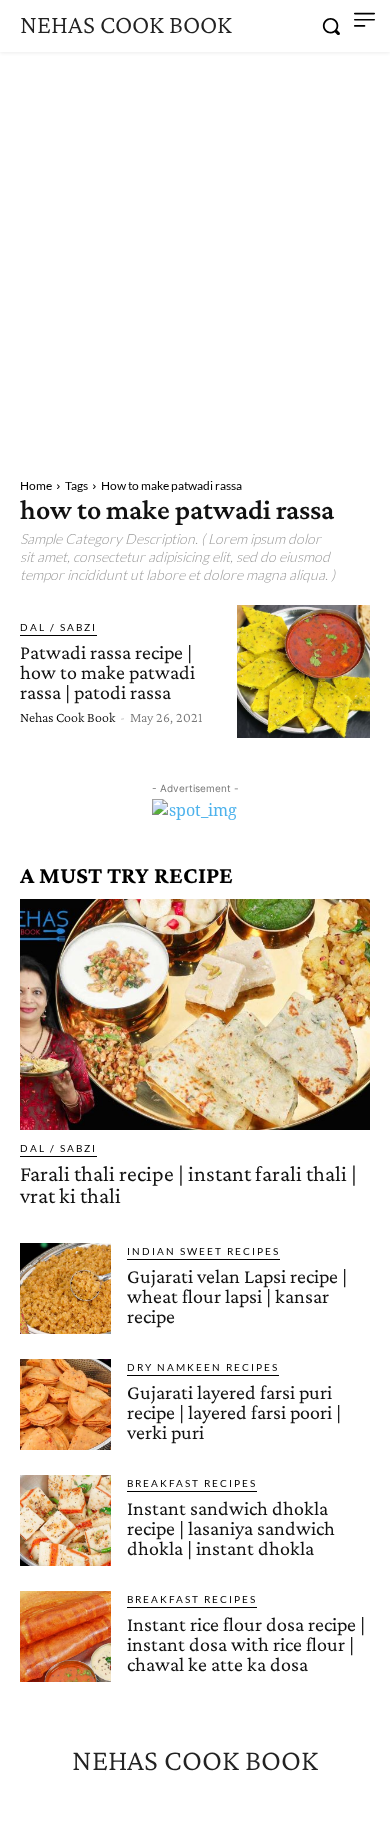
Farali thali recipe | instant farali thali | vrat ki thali (188, 1184)
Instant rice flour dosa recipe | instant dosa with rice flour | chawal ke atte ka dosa (246, 1644)
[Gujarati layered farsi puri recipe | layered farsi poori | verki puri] (65, 1404)
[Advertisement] (195, 257)
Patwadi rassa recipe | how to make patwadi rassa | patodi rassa (107, 672)
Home (36, 485)
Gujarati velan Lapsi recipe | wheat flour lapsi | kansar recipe (237, 1296)
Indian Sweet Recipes (203, 1251)
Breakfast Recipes (192, 1483)
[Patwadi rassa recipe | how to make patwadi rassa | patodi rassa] (303, 671)
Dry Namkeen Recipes (203, 1367)
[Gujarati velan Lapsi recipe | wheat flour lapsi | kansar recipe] (65, 1288)
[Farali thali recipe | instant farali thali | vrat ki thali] (195, 1014)
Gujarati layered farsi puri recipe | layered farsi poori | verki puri (234, 1412)
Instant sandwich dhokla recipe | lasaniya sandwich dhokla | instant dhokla (231, 1528)
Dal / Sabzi (58, 627)
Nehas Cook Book (67, 717)
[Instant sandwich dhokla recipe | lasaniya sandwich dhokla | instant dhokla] (65, 1520)
